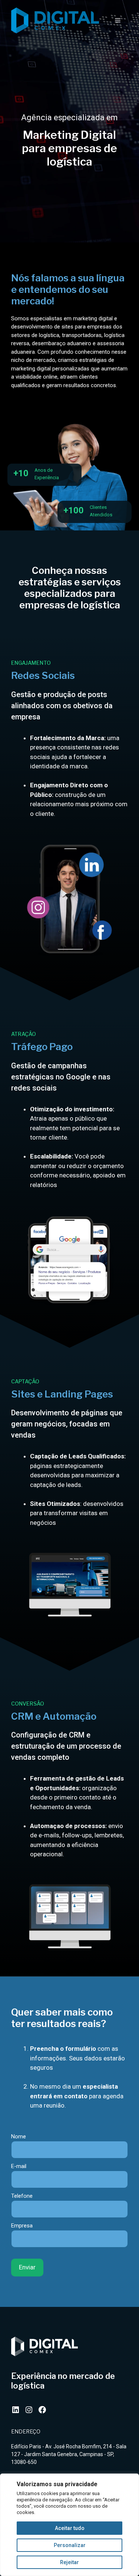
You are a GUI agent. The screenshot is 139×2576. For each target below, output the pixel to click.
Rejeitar (69, 2562)
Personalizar (70, 2545)
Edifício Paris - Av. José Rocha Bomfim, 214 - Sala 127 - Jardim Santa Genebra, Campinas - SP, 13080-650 (69, 2454)
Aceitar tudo (70, 2528)
